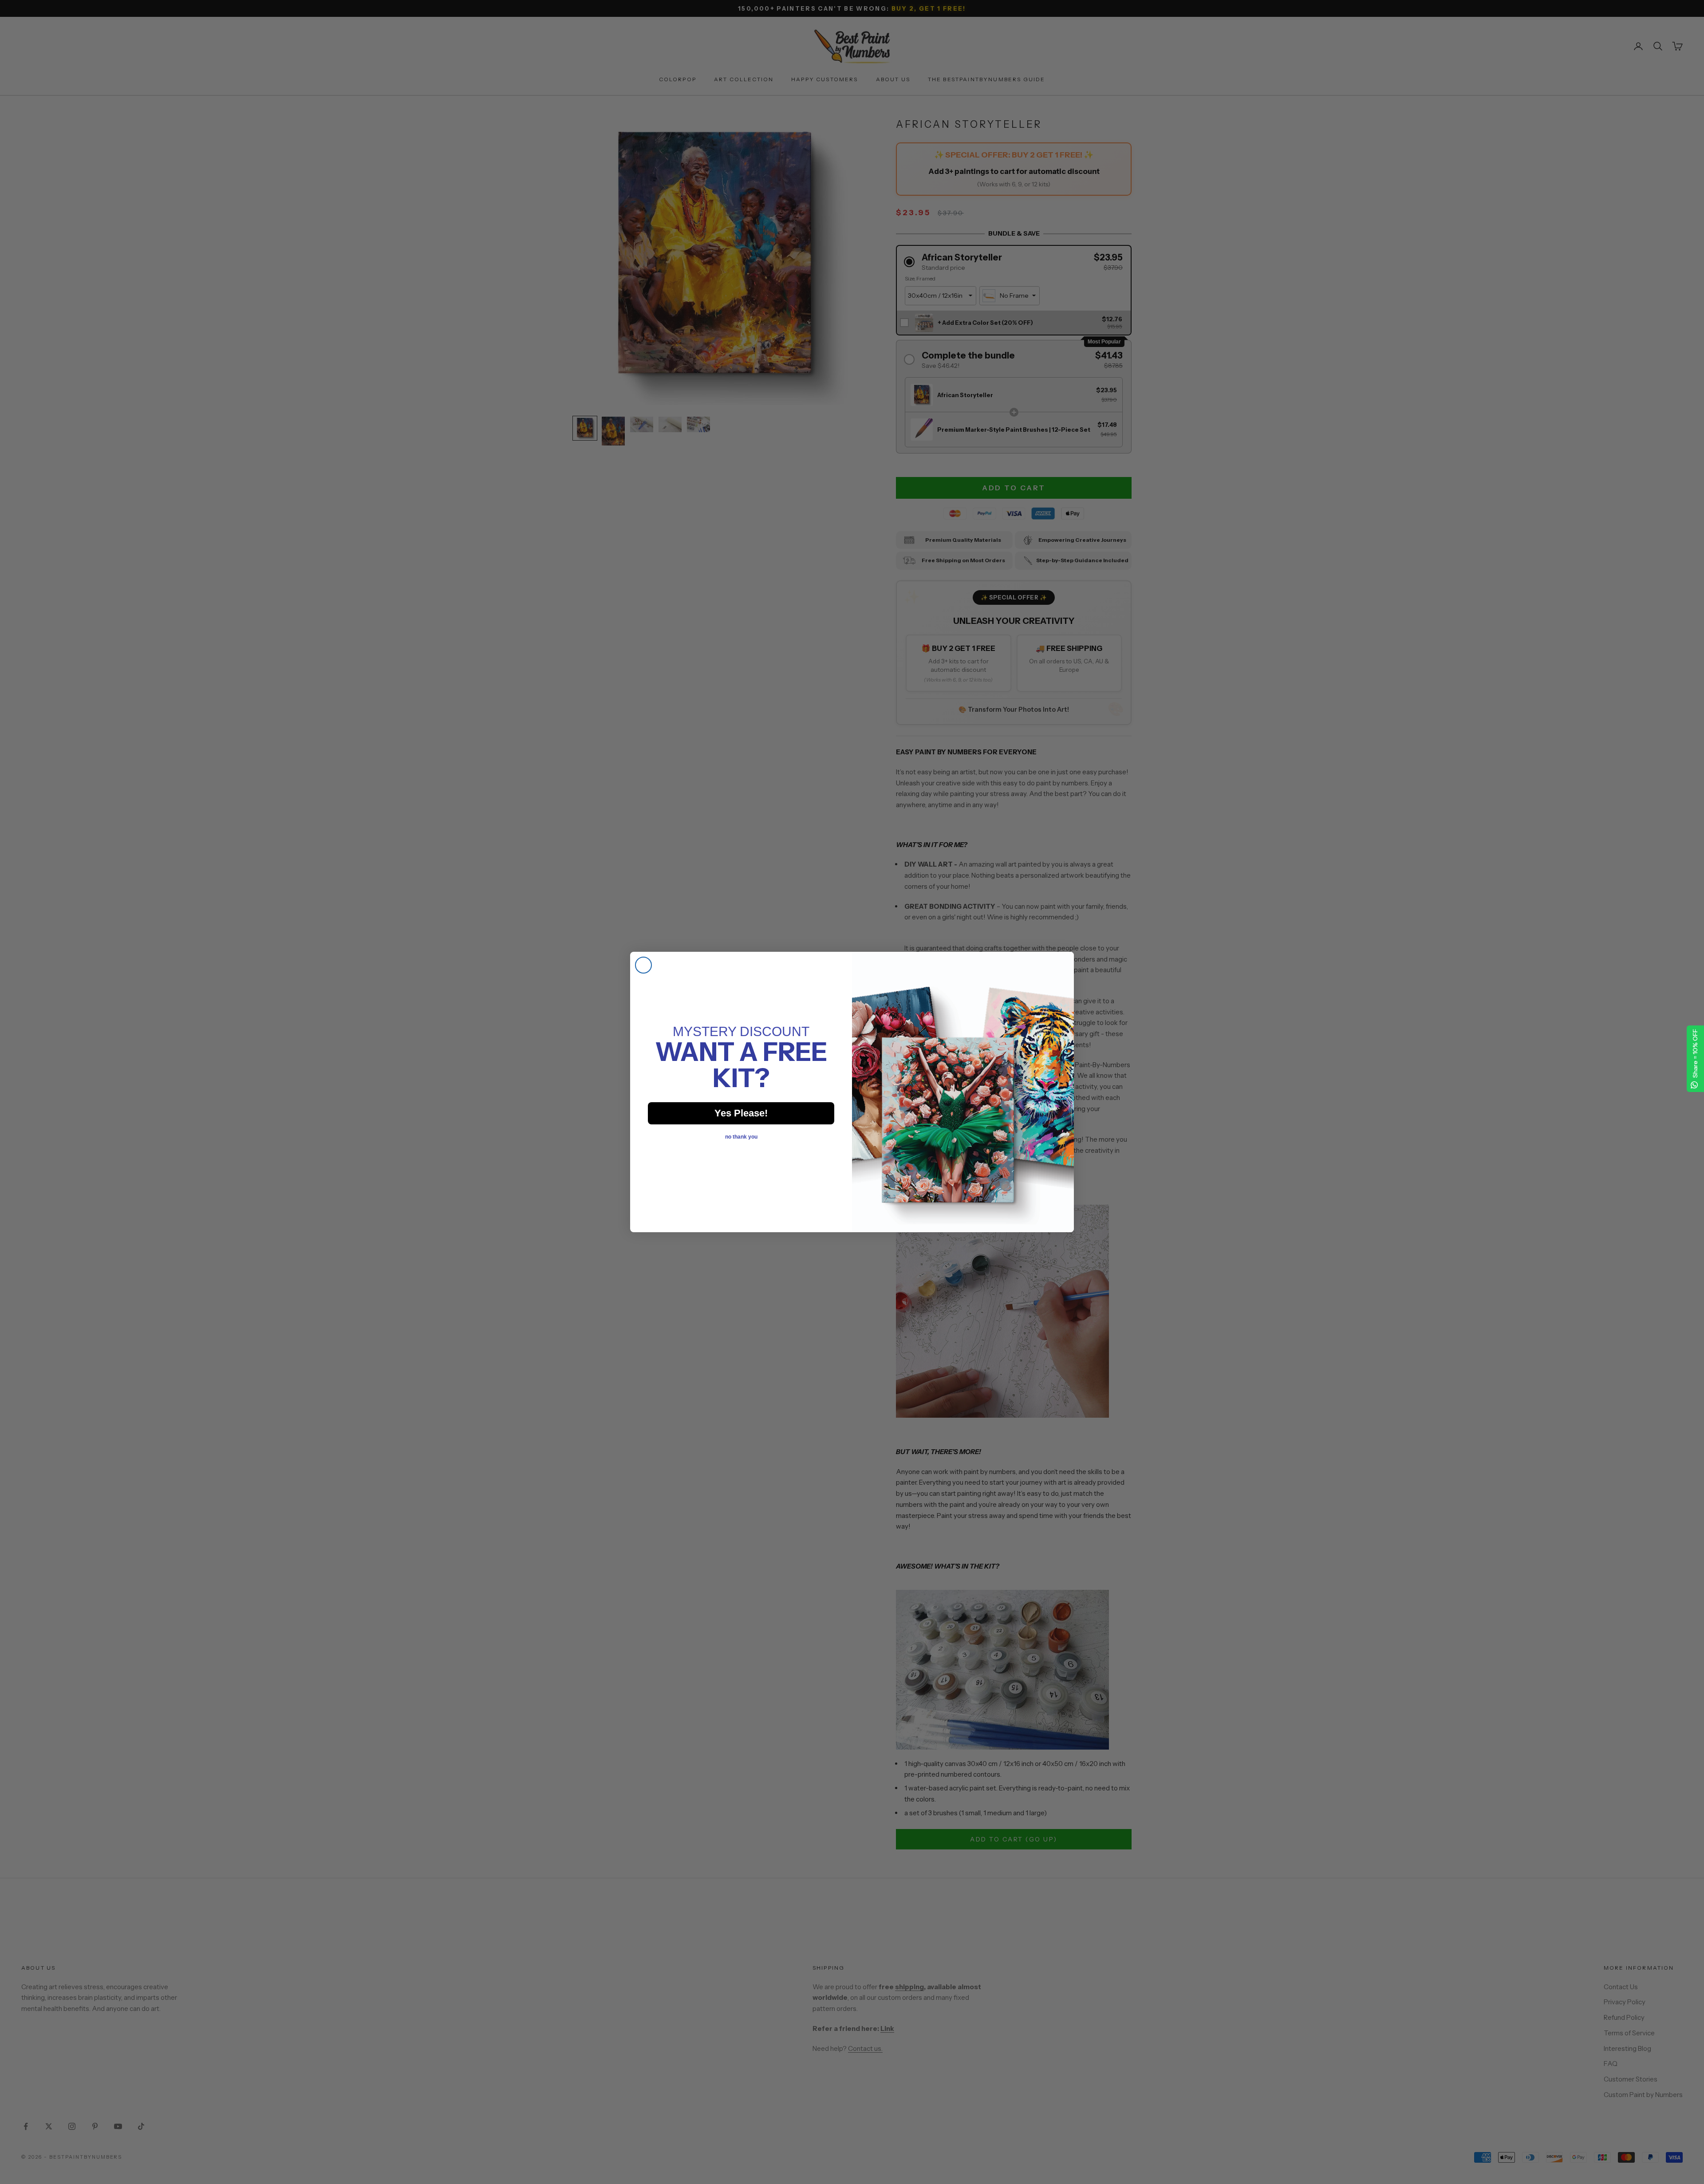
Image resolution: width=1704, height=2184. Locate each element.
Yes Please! (741, 1113)
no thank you (741, 1137)
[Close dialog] (643, 965)
